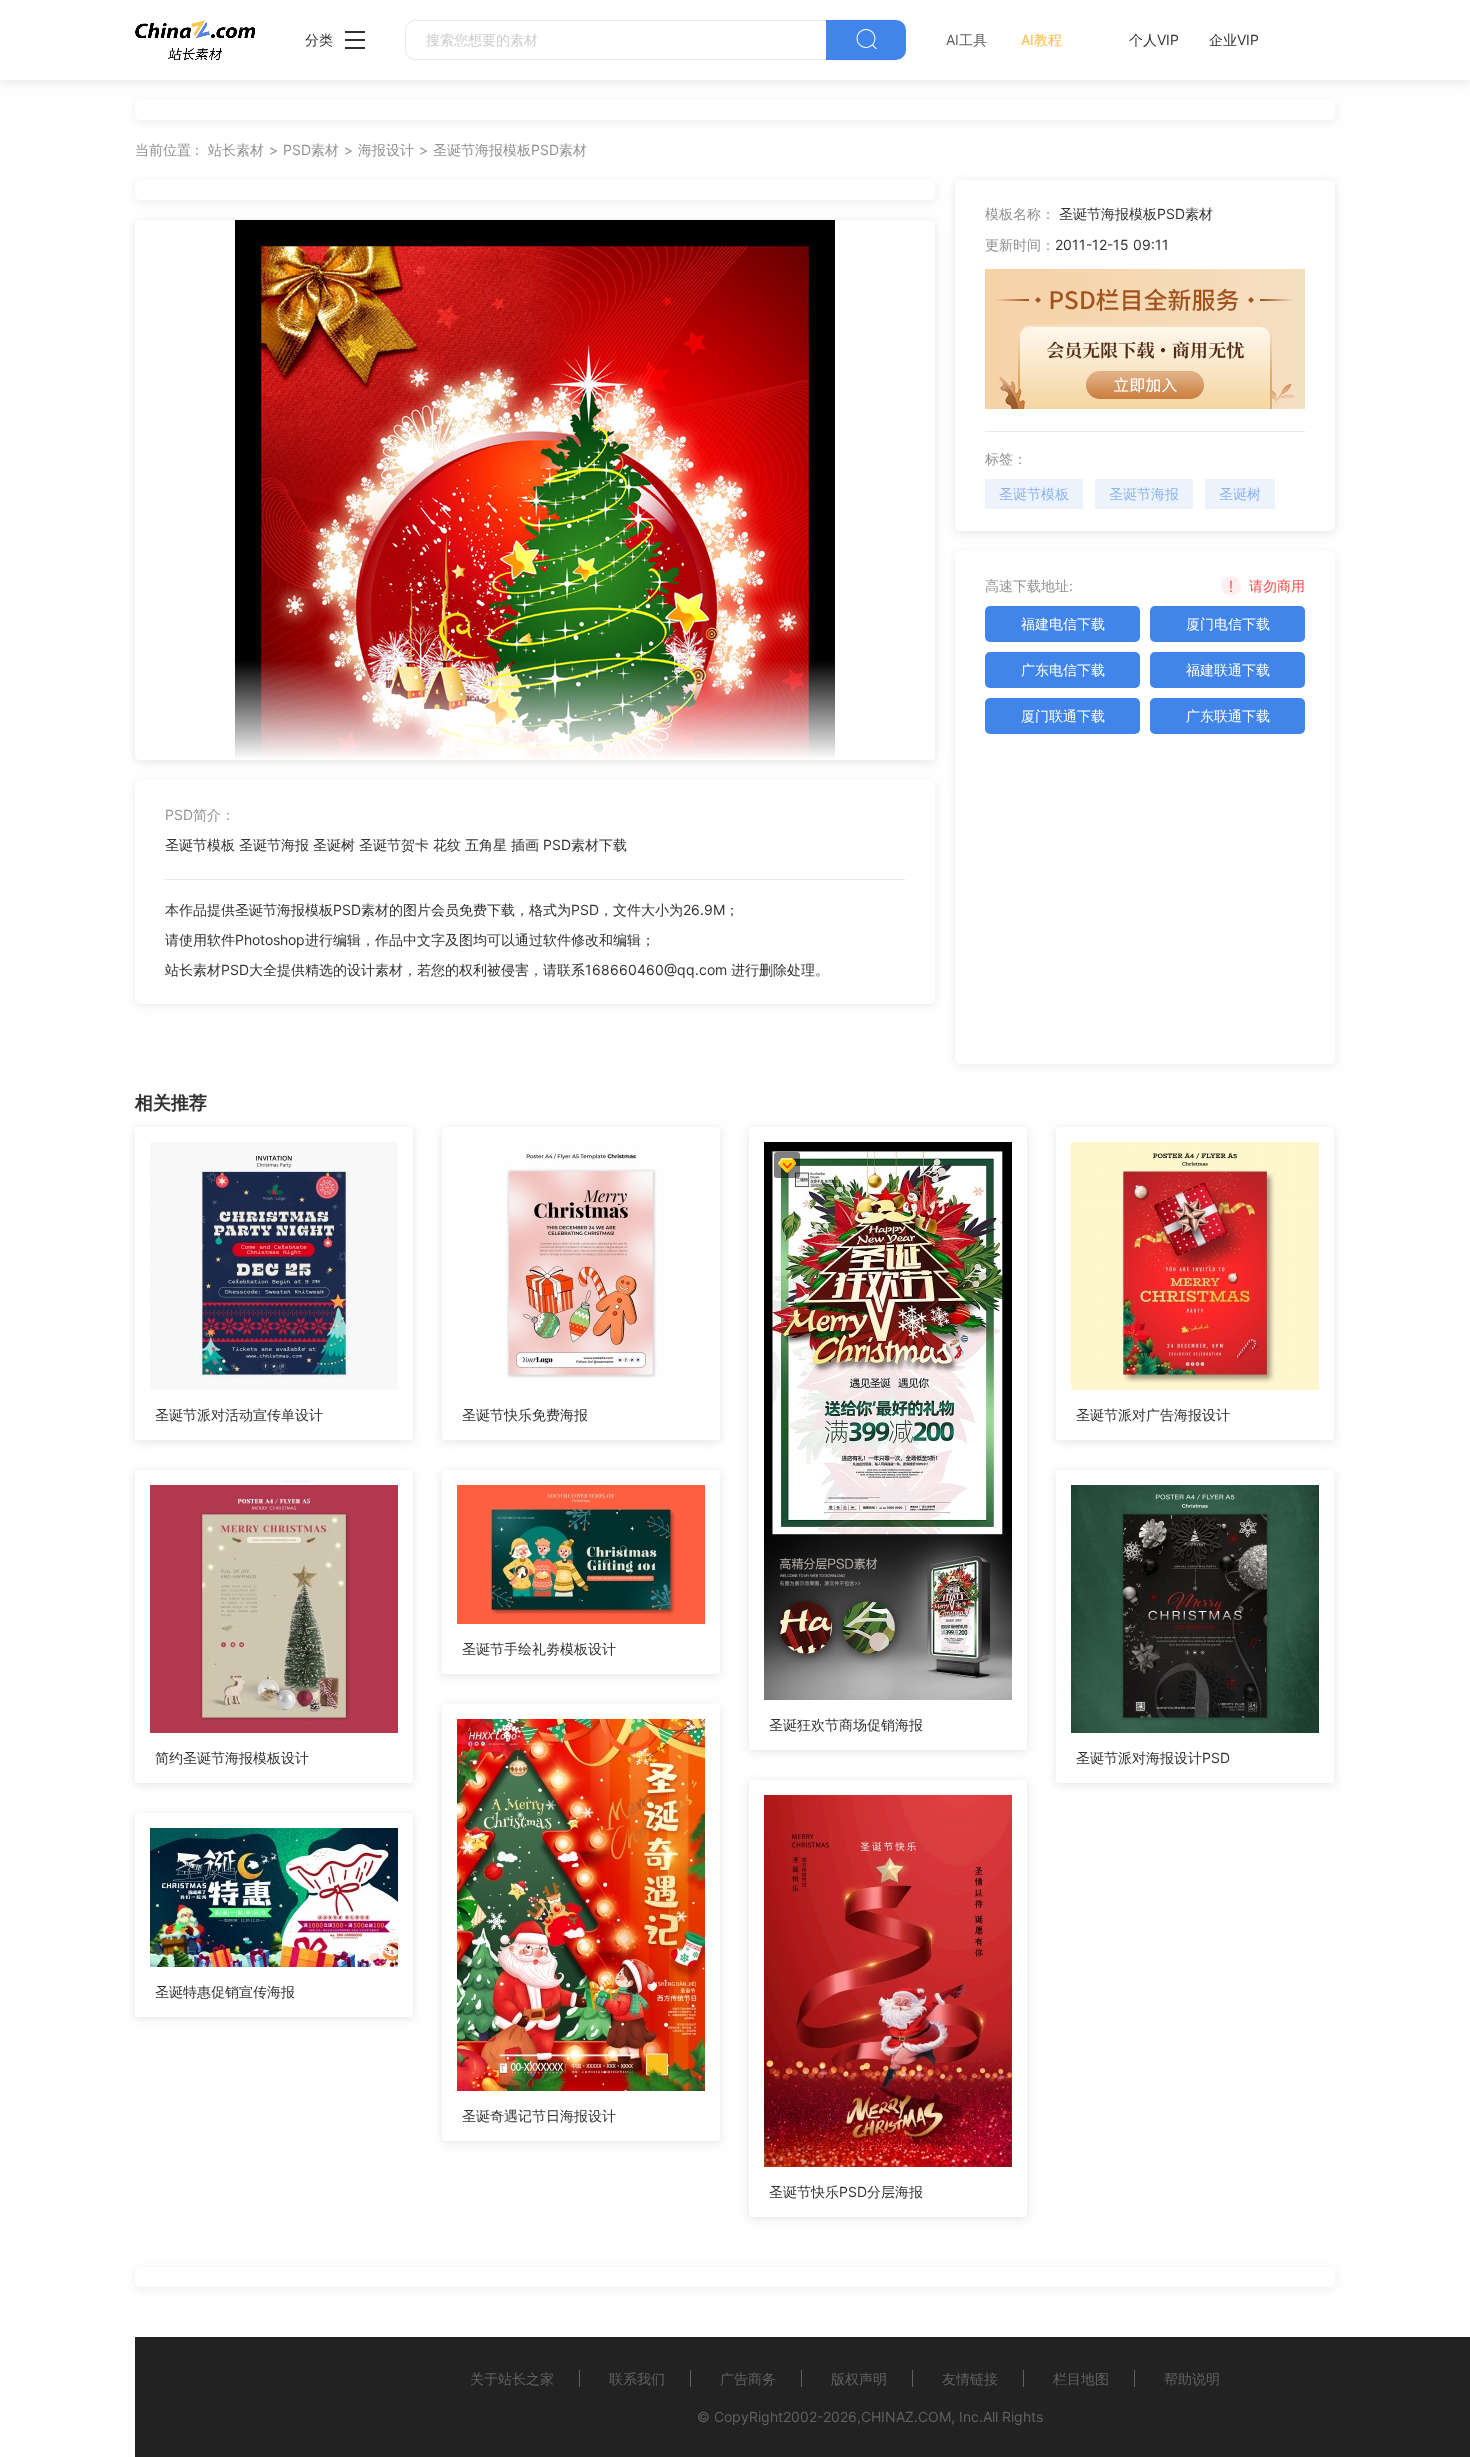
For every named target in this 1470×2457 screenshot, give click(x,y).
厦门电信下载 (1228, 623)
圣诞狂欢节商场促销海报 (846, 1724)
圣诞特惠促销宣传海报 (225, 1991)
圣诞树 (1240, 493)
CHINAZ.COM (906, 2416)
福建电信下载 (1063, 623)
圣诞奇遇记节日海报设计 (539, 2115)
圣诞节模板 (1034, 493)
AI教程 (1041, 39)
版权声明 (859, 2378)
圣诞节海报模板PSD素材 (510, 149)
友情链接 (970, 2378)
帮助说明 (1192, 2378)
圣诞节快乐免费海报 (525, 1414)
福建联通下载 (1228, 669)
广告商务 (748, 2378)
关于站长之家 (512, 2378)
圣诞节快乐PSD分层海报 (846, 2191)
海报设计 (386, 149)
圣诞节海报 (1144, 493)
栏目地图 (1081, 2378)
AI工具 (966, 39)
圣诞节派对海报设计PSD (1153, 1757)
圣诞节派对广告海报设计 (1153, 1414)
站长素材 (236, 149)
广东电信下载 (1063, 669)
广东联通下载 (1228, 715)
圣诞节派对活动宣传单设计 (239, 1414)
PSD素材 (311, 149)
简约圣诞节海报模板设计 (232, 1757)
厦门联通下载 (1063, 715)
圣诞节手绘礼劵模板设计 (539, 1648)
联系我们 (637, 2378)
